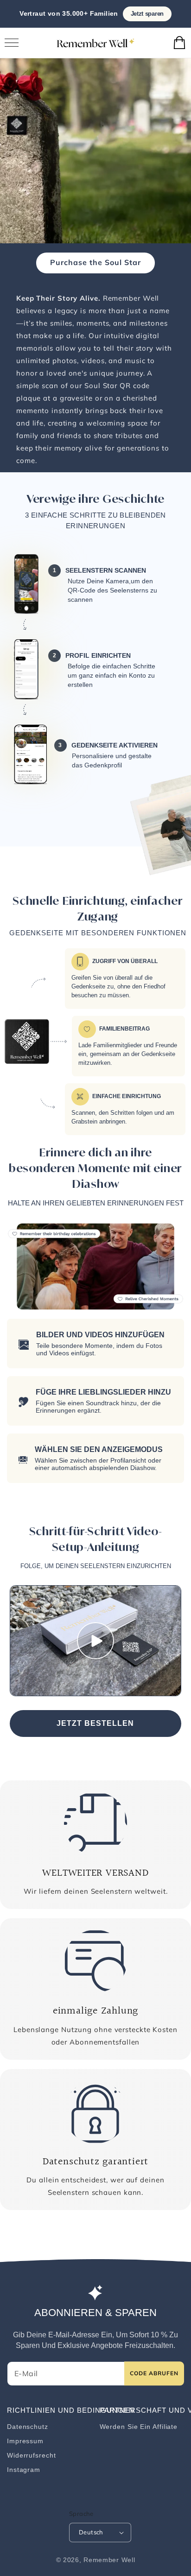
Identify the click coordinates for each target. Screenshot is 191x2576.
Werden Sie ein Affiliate (139, 2427)
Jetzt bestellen (95, 1723)
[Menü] (12, 43)
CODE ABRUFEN (154, 2373)
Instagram (24, 2470)
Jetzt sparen (147, 14)
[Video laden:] (96, 1641)
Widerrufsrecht (32, 2455)
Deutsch (91, 2532)
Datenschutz (28, 2427)
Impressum (25, 2441)
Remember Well (109, 2560)
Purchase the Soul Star (95, 262)
